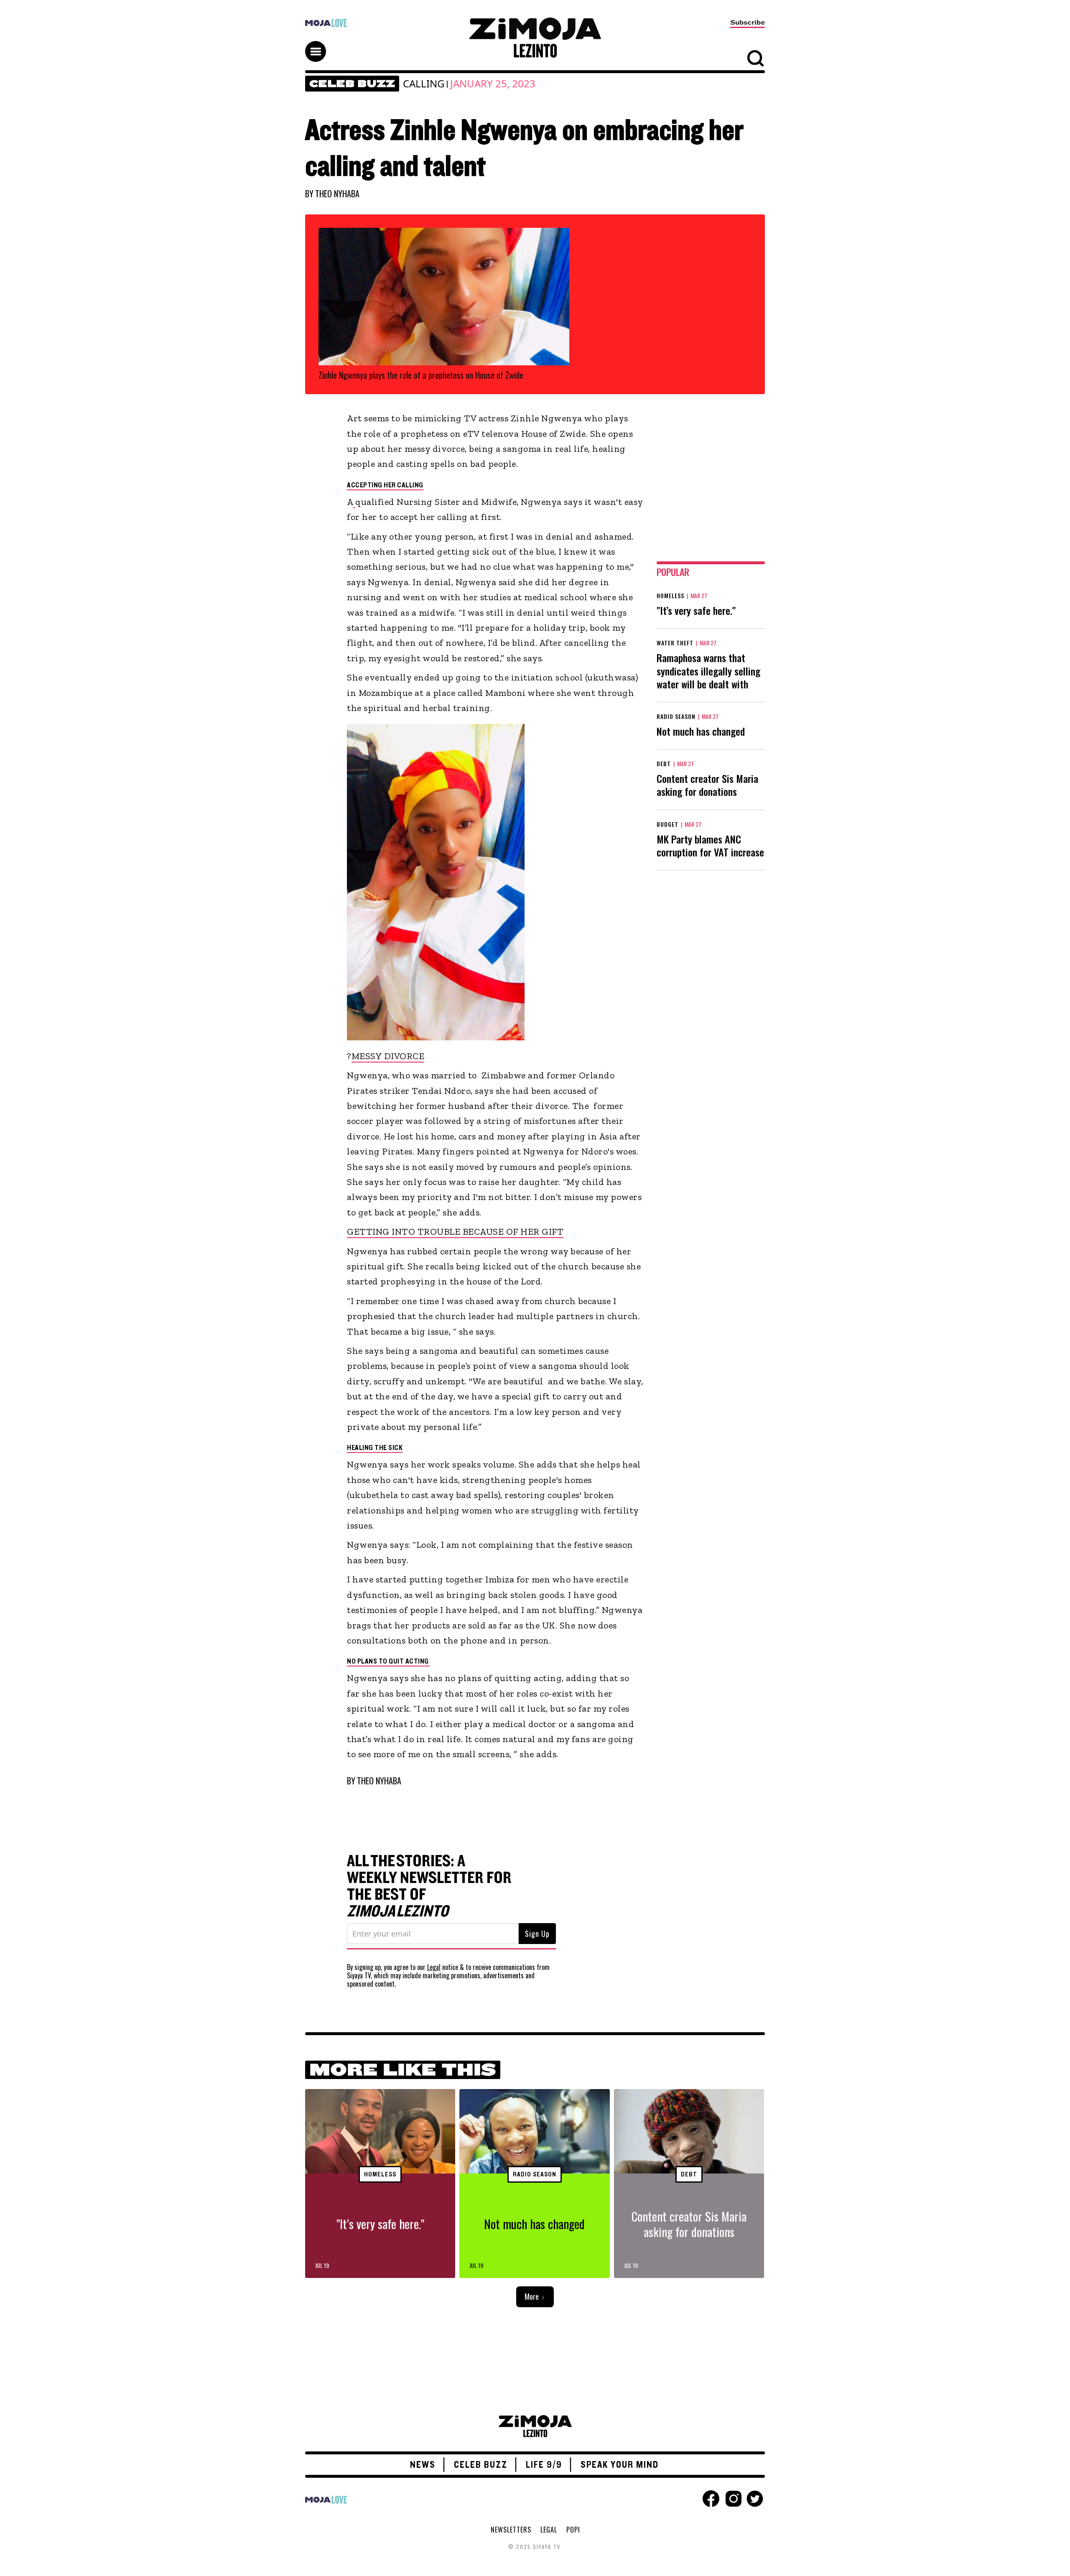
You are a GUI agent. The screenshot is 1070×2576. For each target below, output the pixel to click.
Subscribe (748, 23)
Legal (434, 1967)
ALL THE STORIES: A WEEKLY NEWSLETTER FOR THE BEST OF (429, 1886)
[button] (319, 44)
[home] (535, 38)
